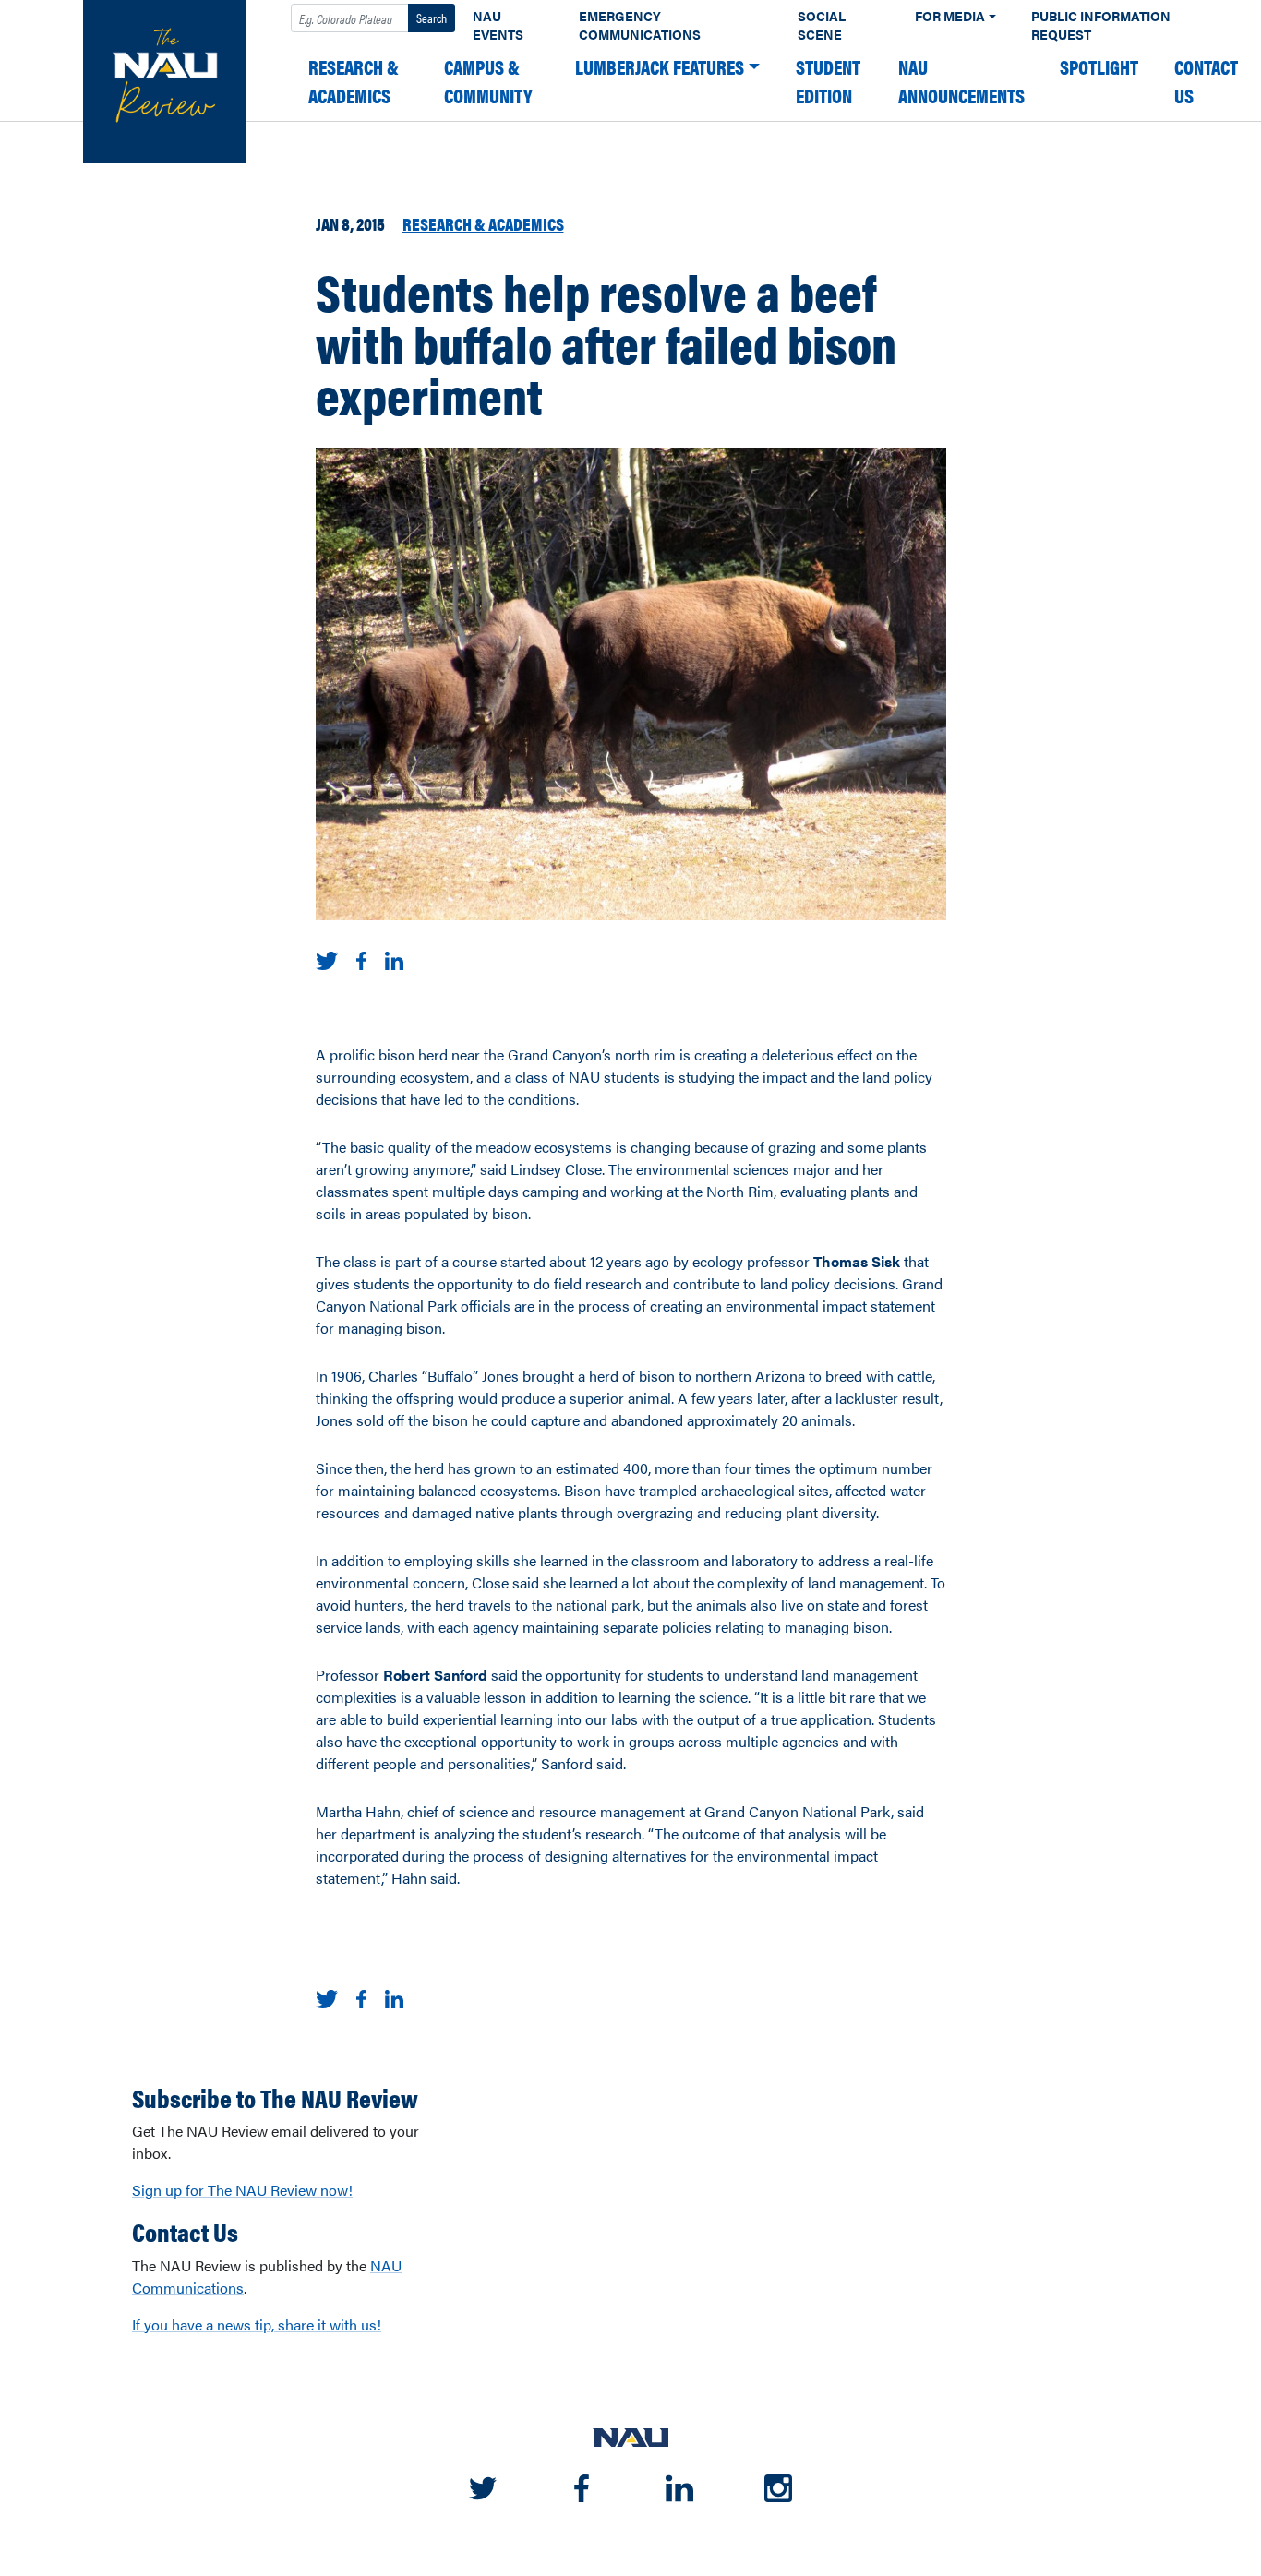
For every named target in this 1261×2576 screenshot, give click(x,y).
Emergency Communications (640, 25)
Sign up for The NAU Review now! (242, 2190)
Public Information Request (1101, 25)
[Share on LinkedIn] (395, 959)
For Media (950, 16)
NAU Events (498, 25)
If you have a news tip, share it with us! (257, 2324)
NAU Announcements (961, 81)
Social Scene (822, 25)
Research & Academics (354, 81)
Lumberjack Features (660, 67)
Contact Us (1206, 81)
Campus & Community (488, 81)
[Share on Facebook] (361, 959)
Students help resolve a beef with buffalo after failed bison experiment (606, 342)
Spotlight (1099, 67)
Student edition (828, 81)
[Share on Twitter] (327, 959)
